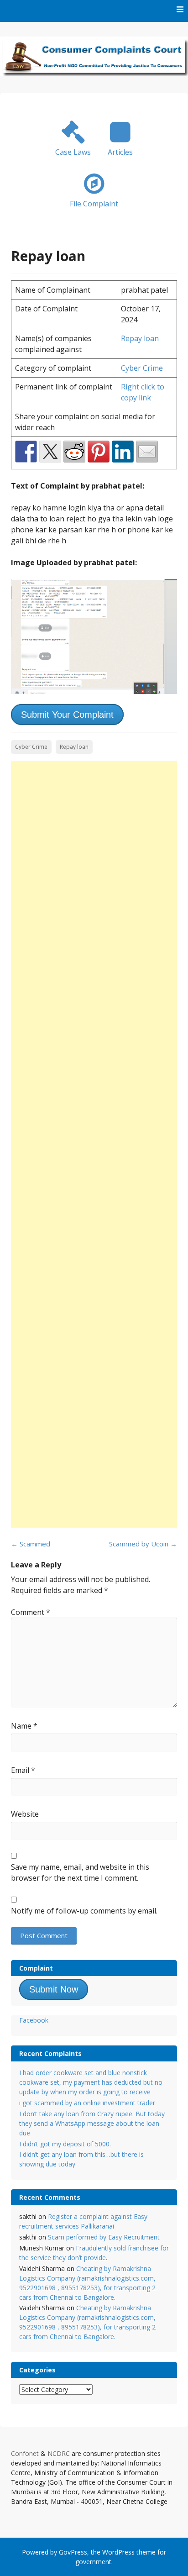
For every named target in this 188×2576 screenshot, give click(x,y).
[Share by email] (147, 452)
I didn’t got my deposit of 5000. (65, 2144)
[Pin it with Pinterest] (99, 452)
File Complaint (94, 204)
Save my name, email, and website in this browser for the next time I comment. (80, 1872)
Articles (120, 152)
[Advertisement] (94, 1144)
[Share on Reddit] (74, 452)
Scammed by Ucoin (143, 1544)
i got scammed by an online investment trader (87, 2103)
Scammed (31, 1544)
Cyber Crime (142, 368)
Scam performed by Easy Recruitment (104, 2237)
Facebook (34, 2020)
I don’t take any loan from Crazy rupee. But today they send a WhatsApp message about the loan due (92, 2123)
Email (23, 1770)
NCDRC (59, 2453)
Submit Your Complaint (67, 715)
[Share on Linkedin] (123, 452)
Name (24, 1726)
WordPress (118, 2552)
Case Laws (73, 152)
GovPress (73, 2552)
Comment (31, 1612)
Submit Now (54, 1989)
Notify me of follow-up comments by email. (84, 1911)
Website (25, 1814)
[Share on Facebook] (26, 452)
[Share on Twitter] (50, 452)
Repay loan (140, 338)
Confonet (25, 2453)
